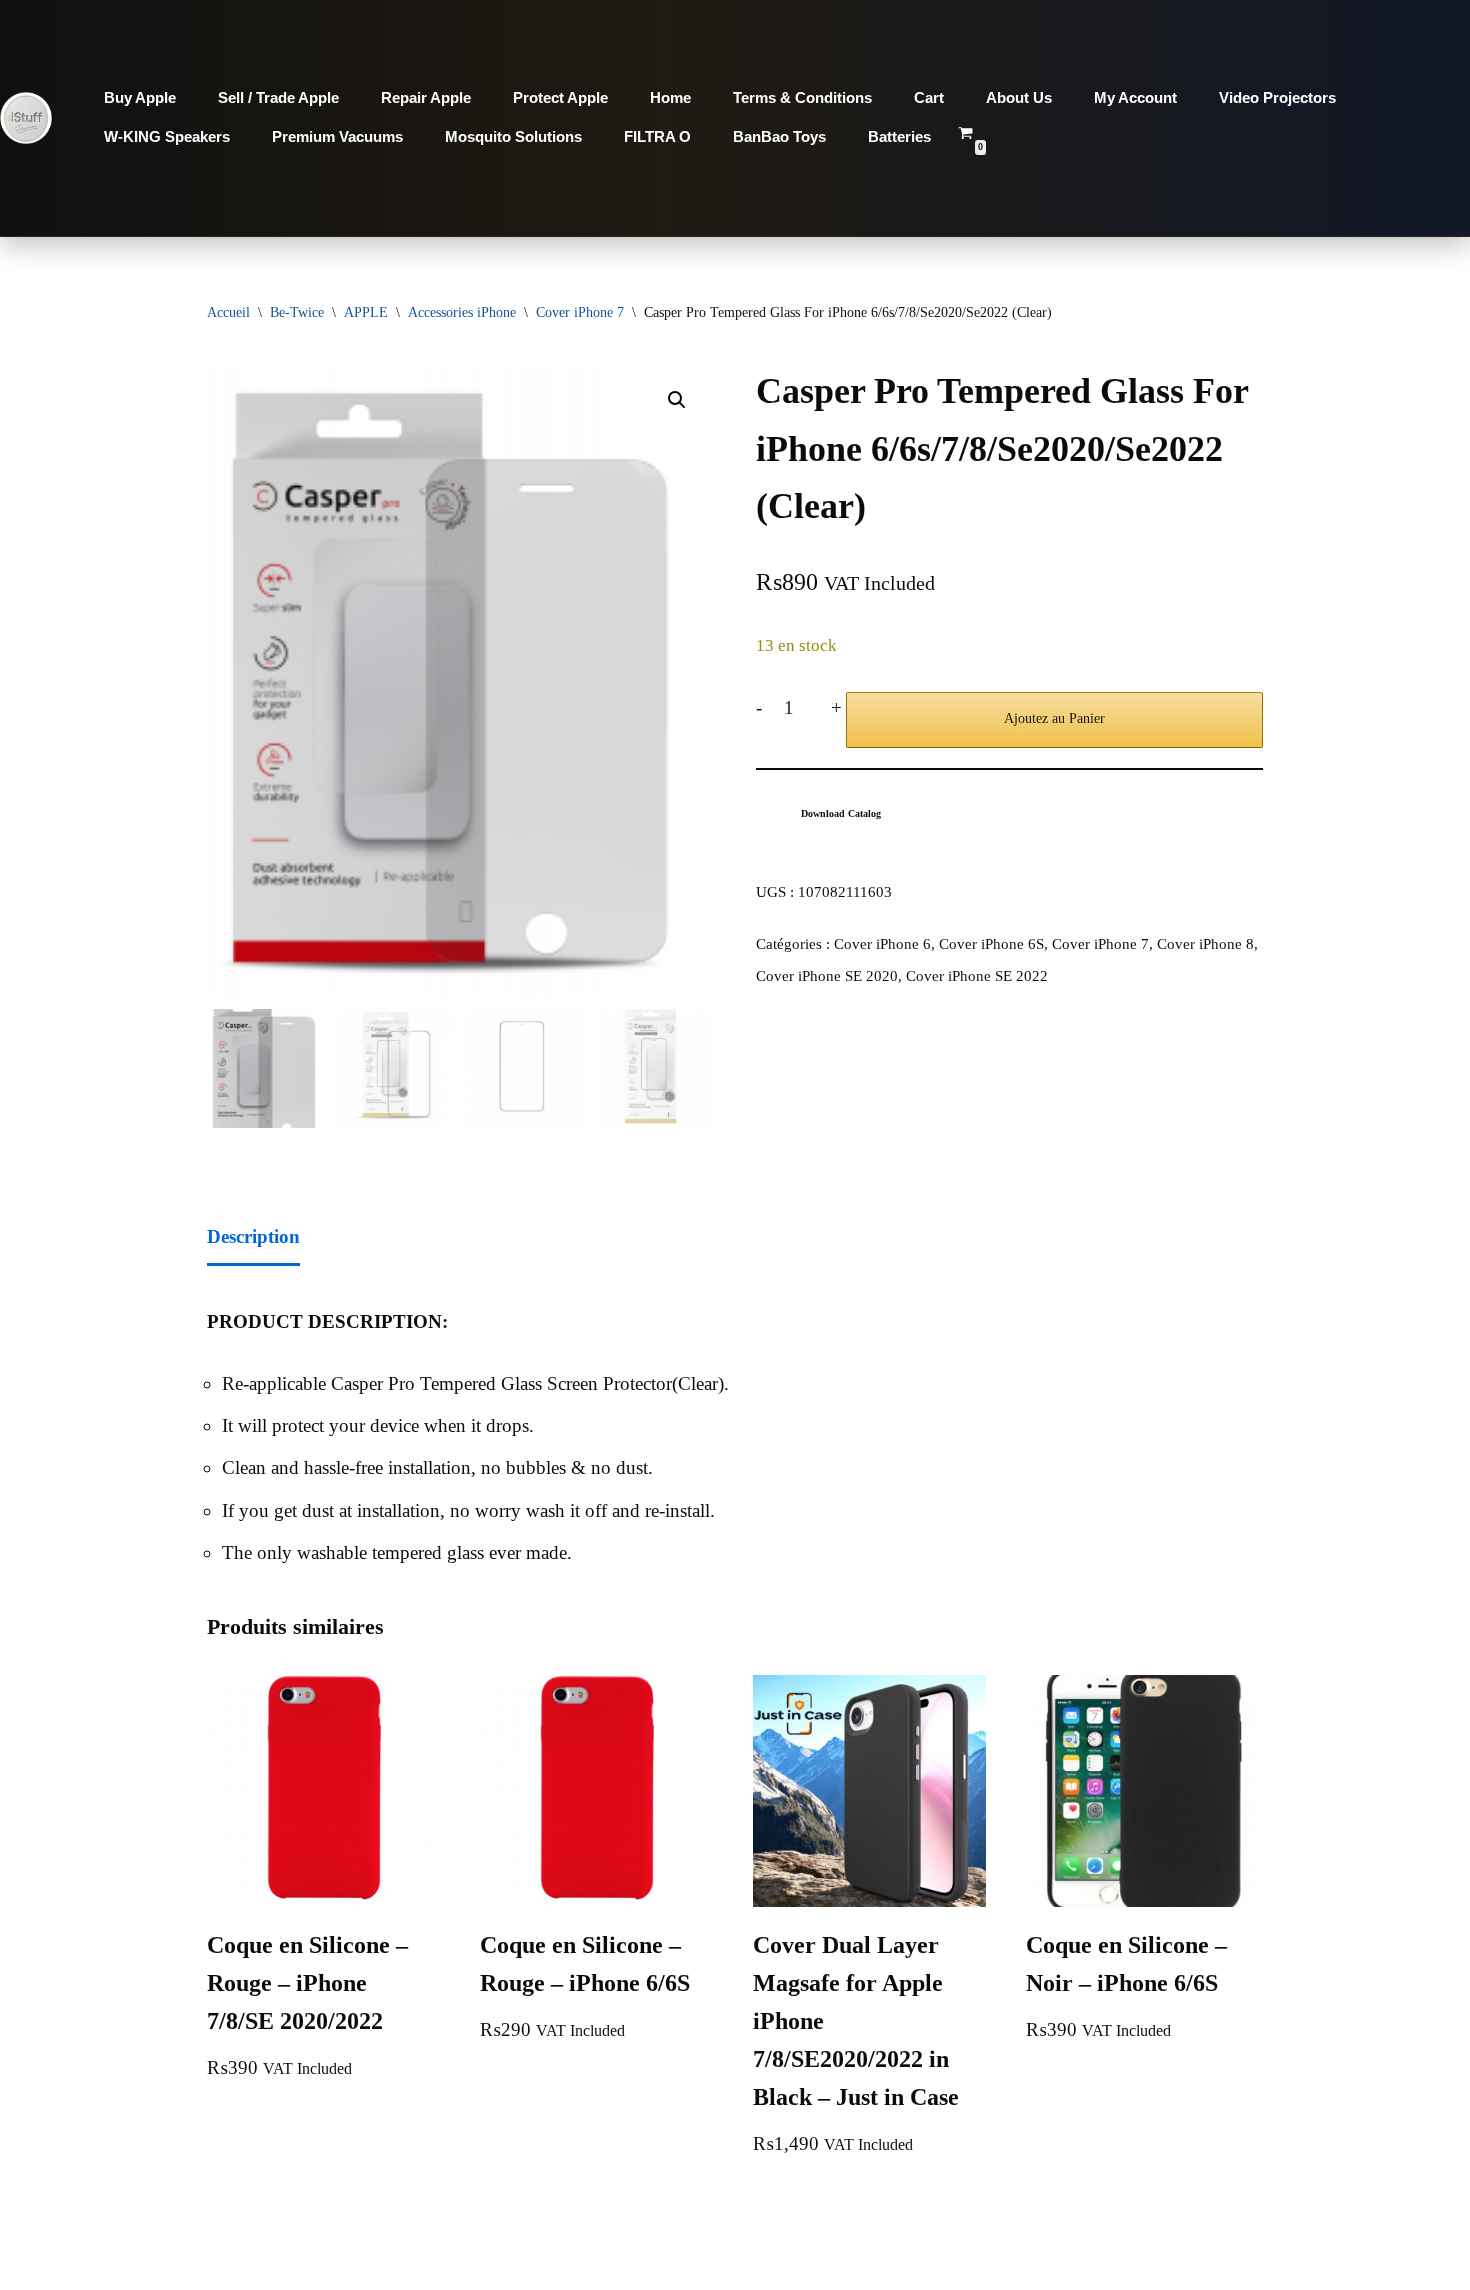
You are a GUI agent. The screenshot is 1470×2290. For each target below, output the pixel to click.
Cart (929, 97)
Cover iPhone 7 (580, 312)
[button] (677, 400)
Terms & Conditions (802, 97)
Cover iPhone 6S (991, 943)
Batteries (899, 136)
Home (670, 97)
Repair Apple (426, 97)
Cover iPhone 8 (1205, 943)
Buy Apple (140, 97)
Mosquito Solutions (513, 136)
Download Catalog (841, 813)
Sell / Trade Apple (278, 97)
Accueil (228, 312)
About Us (1019, 97)
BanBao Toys (779, 136)
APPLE (366, 312)
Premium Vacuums (337, 136)
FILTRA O (657, 136)
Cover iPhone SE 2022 (977, 975)
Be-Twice (297, 312)
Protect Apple (560, 97)
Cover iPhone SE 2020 (827, 975)
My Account (1135, 97)
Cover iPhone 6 (882, 943)
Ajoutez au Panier (1054, 718)
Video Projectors (1277, 97)
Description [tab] (253, 1236)
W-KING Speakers (167, 136)
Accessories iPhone (462, 312)
